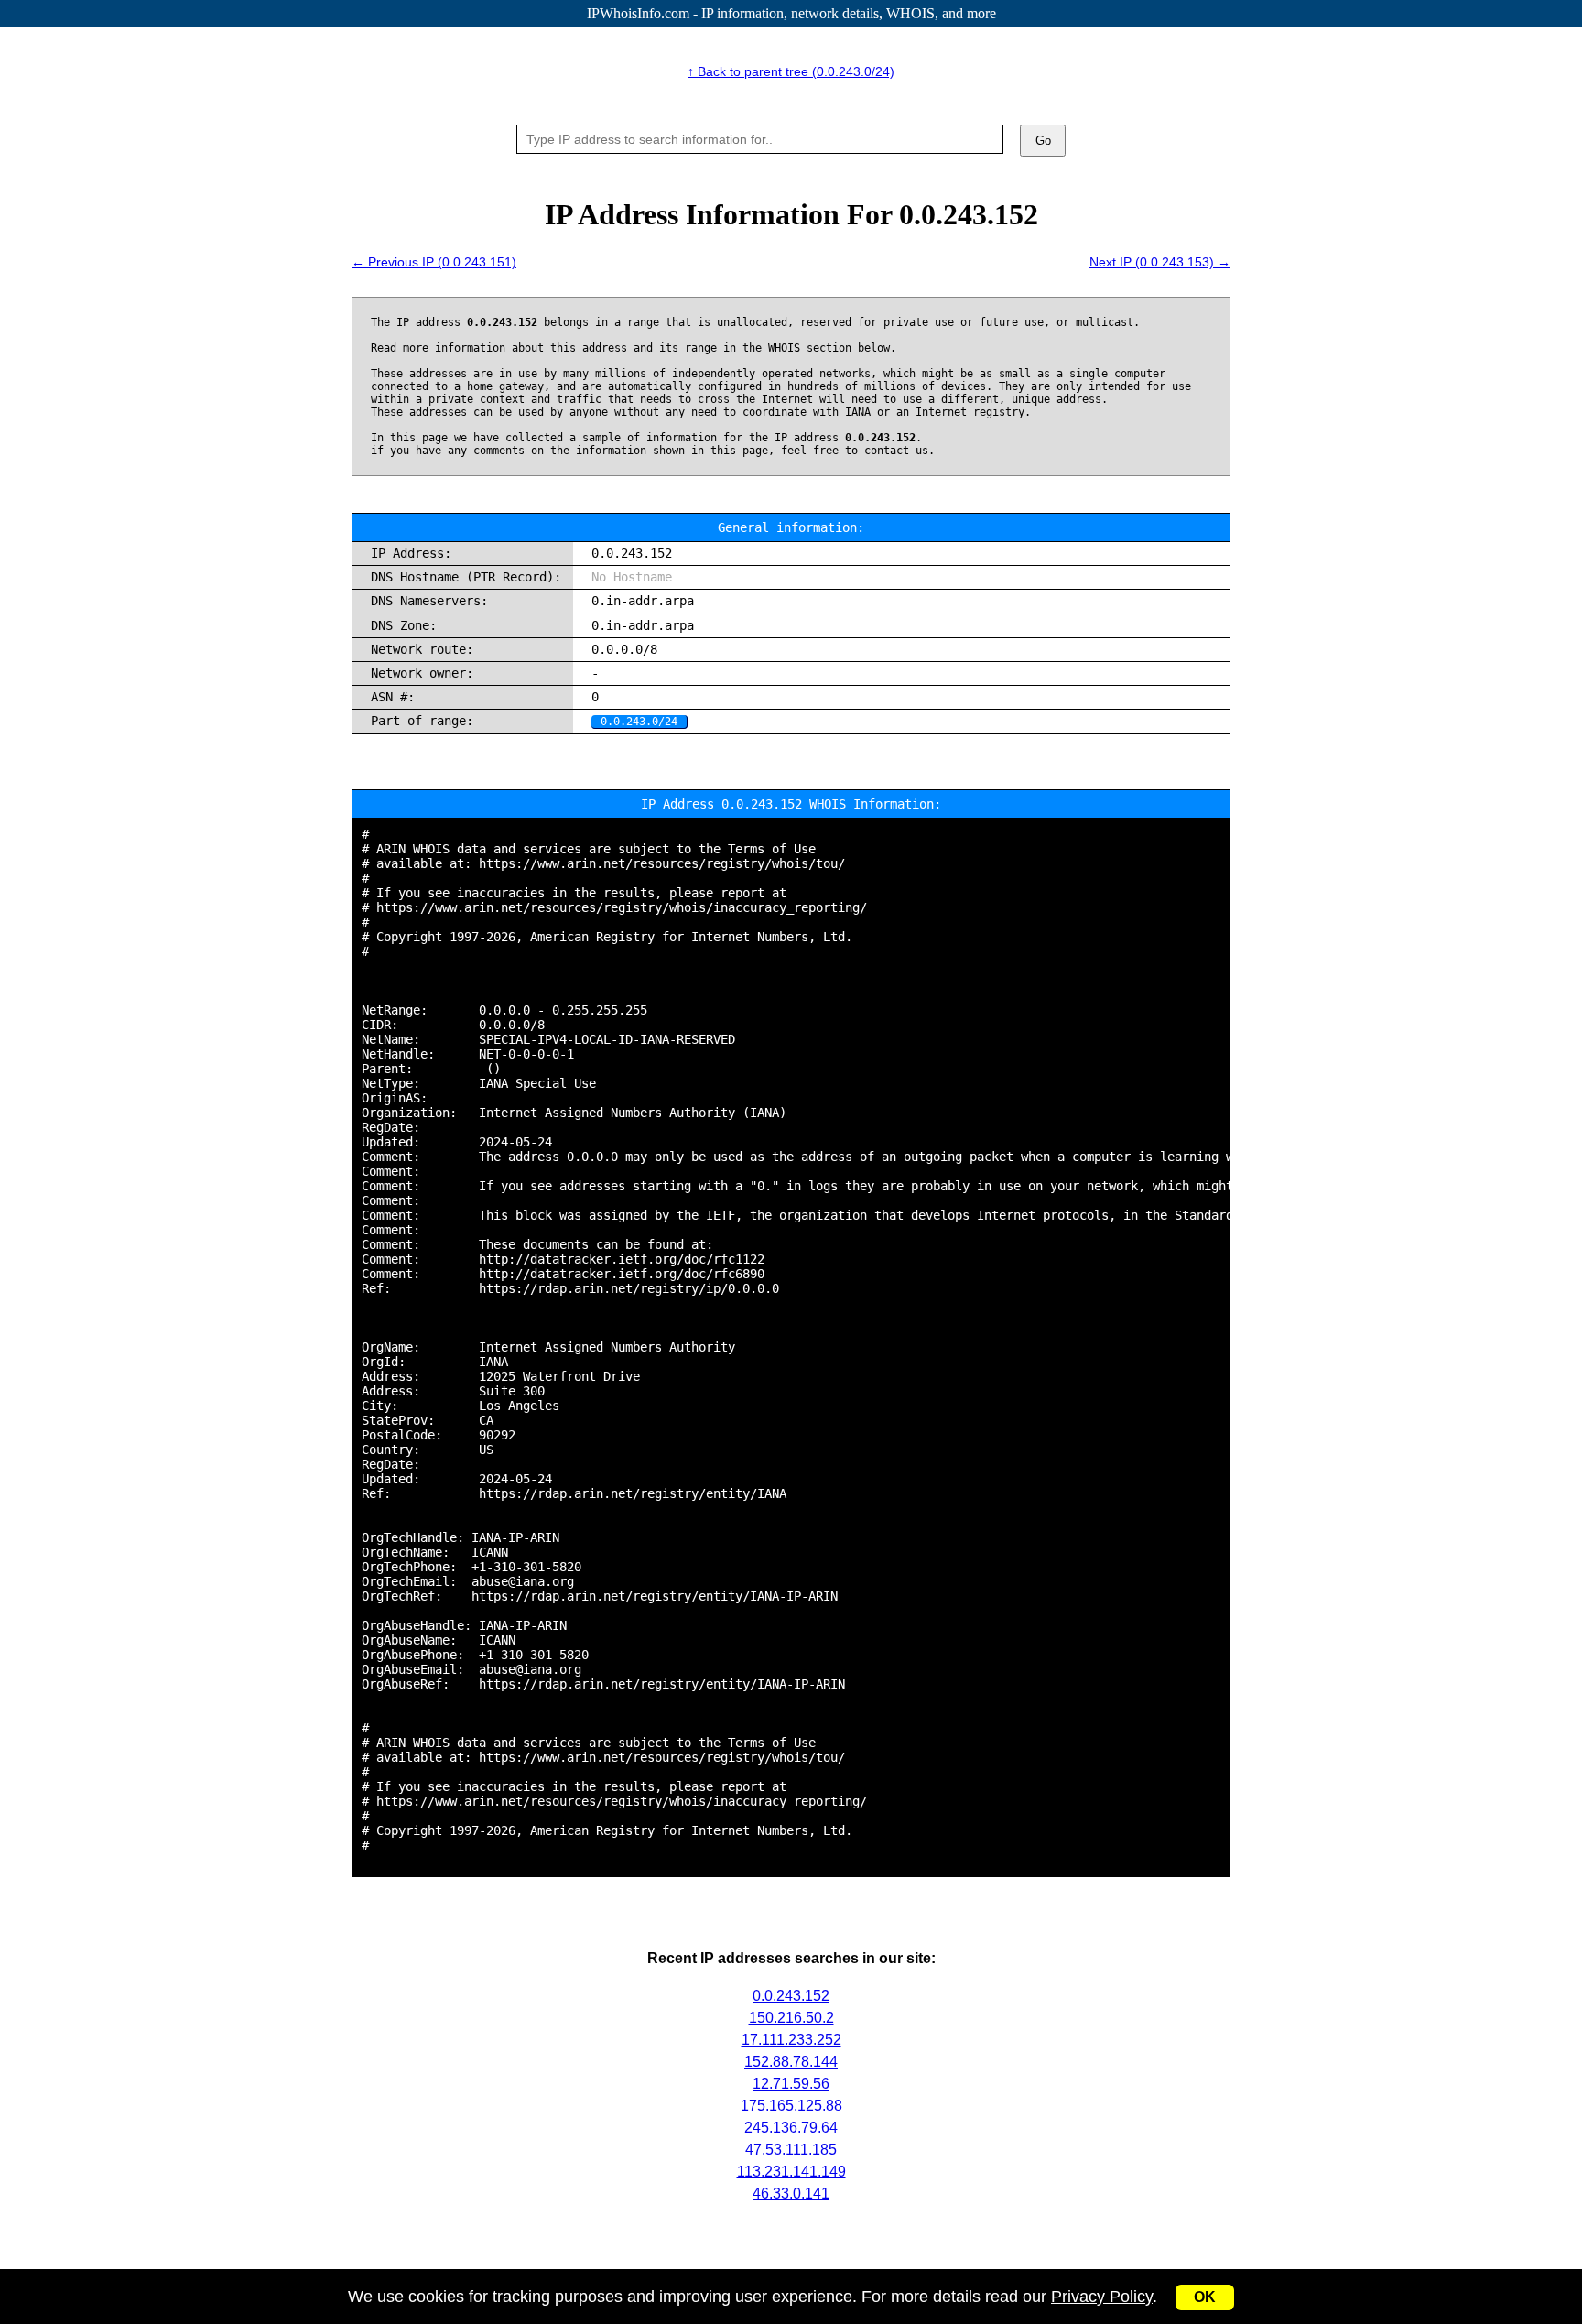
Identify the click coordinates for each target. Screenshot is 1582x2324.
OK (1205, 2297)
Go (1043, 141)
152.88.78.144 (791, 2062)
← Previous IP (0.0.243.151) (434, 262)
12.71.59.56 (791, 2084)
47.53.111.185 (791, 2150)
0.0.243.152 (791, 1996)
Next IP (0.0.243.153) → (1160, 262)
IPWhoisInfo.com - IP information (791, 13)
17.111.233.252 (791, 2040)
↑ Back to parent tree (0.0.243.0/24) (791, 71)
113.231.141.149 (791, 2172)
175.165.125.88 (791, 2106)
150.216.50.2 (791, 2018)
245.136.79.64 (791, 2128)
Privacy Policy (1102, 2297)
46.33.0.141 (791, 2194)
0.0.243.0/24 (639, 722)
